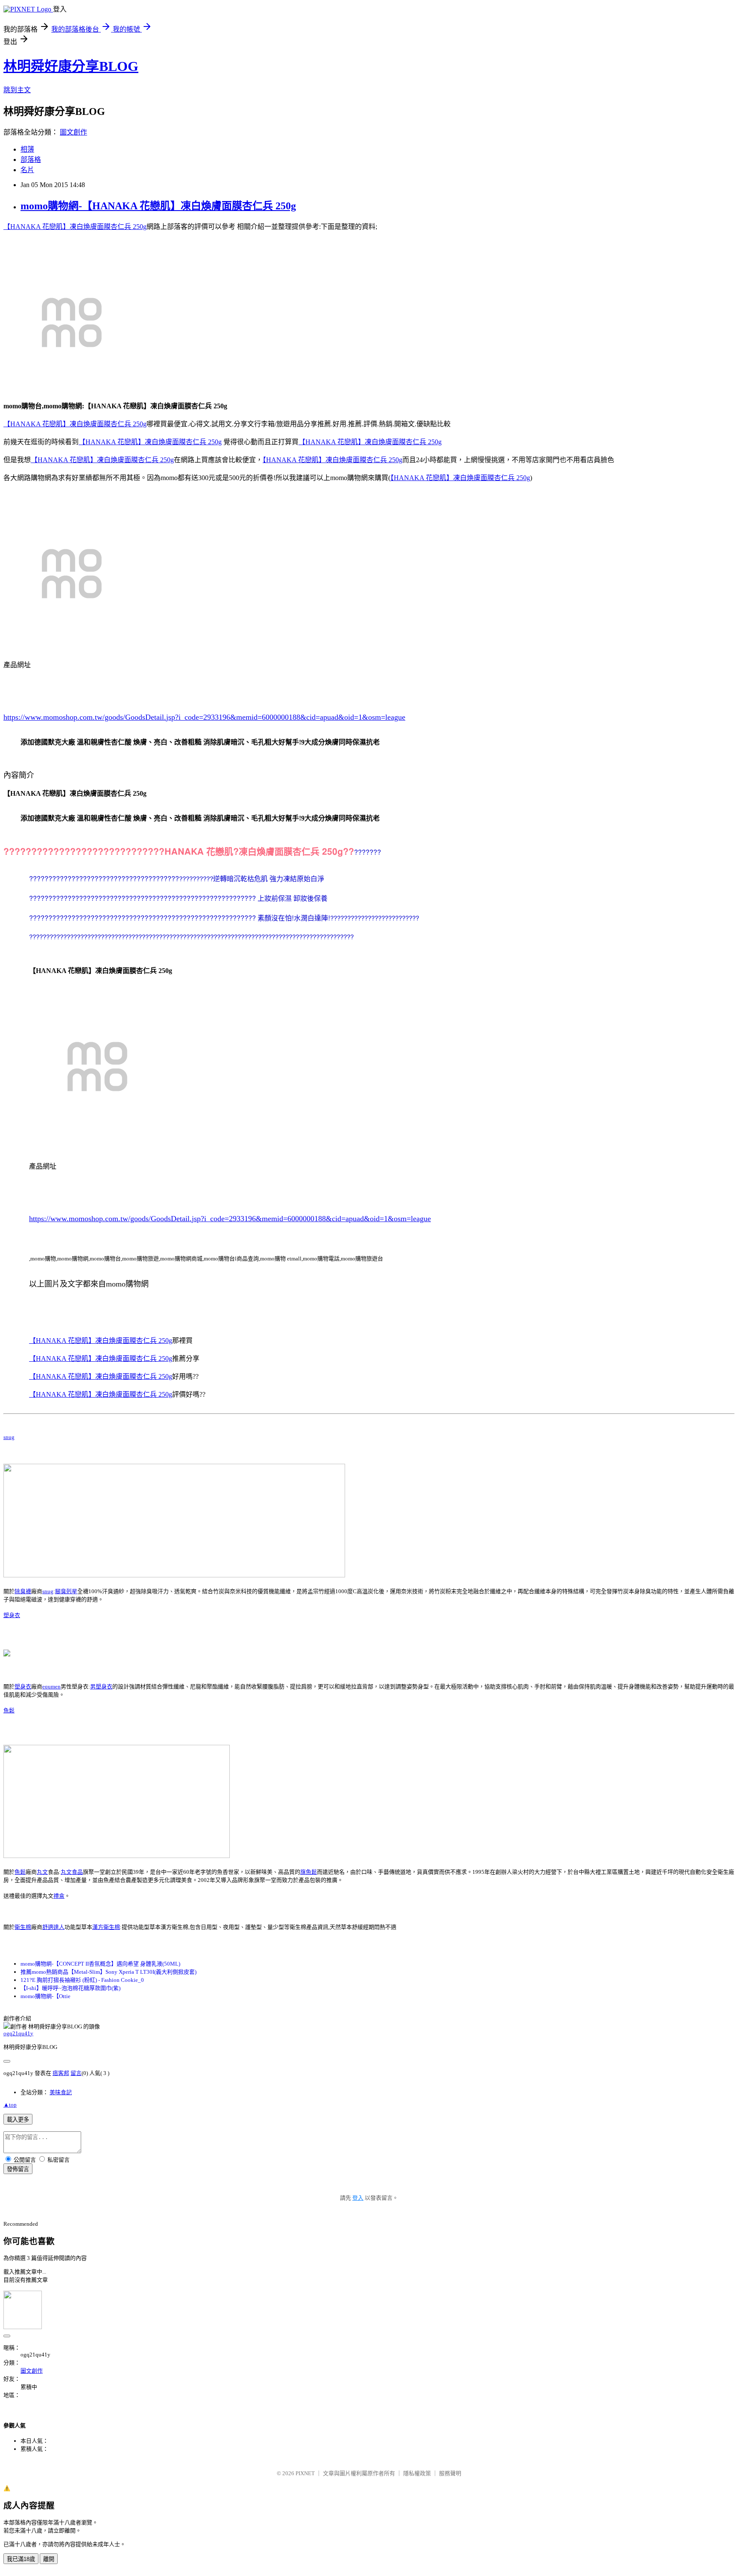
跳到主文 (17, 90)
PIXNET (305, 2473)
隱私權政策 (417, 2473)
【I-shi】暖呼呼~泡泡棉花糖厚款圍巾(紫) (70, 1988)
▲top (10, 2105)
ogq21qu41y (18, 2033)
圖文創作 (73, 132)
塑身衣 (12, 1615)
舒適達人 (53, 1927)
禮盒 (59, 1896)
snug (9, 1437)
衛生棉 (23, 1927)
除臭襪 (23, 1591)
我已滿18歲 (21, 2559)
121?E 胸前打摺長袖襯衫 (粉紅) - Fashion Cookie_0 (82, 1980)
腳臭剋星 (66, 1591)
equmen (51, 1687)
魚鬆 (9, 1710)
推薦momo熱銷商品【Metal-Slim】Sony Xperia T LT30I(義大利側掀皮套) (108, 1972)
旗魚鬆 (309, 1872)
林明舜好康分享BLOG (71, 66)
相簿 (27, 149)
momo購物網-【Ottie (45, 1996)
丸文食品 (72, 1872)
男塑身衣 (101, 1687)
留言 (76, 2073)
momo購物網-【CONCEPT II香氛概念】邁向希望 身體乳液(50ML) (100, 1964)
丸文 (42, 1872)
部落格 (31, 160)
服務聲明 (450, 2473)
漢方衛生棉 (106, 1927)
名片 (27, 170)
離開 (49, 2559)
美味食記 (61, 2092)
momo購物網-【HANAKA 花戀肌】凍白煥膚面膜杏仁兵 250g (158, 206)
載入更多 (18, 2120)
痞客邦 (61, 2073)
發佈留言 (18, 2169)
